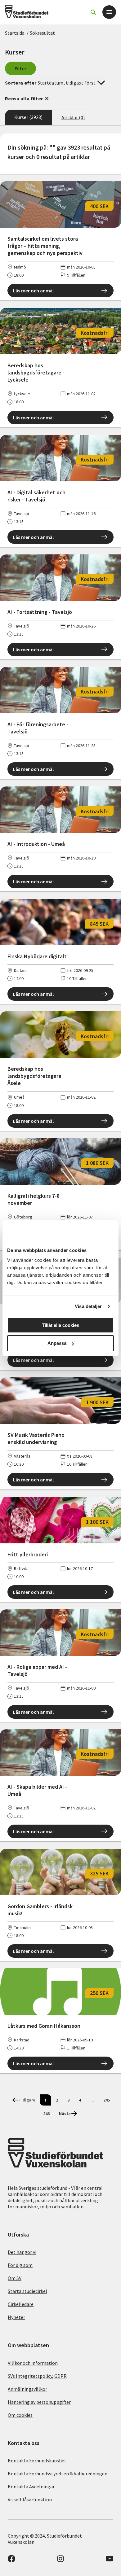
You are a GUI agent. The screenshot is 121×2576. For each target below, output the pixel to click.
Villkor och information (33, 2363)
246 (46, 2114)
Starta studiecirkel (27, 2291)
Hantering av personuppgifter (39, 2402)
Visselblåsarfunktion (30, 2499)
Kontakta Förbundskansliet (37, 2460)
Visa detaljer (88, 1306)
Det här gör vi (22, 2252)
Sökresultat (42, 33)
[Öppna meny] (109, 12)
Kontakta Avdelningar (31, 2486)
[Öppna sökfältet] (93, 12)
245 (107, 2100)
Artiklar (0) (73, 117)
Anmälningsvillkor (27, 2389)
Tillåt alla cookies (60, 1325)
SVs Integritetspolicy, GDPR (37, 2376)
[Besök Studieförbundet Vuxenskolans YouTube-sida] (110, 2561)
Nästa (65, 2114)
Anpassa (57, 1343)
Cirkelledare (21, 2304)
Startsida (15, 33)
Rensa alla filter (24, 98)
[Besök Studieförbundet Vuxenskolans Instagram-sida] (60, 2561)
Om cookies (20, 2415)
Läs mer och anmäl (33, 291)
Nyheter (16, 2317)
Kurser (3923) (28, 117)
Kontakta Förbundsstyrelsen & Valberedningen (58, 2473)
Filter (21, 68)
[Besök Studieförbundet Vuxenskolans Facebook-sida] (11, 2561)
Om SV (15, 2278)
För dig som (20, 2265)
